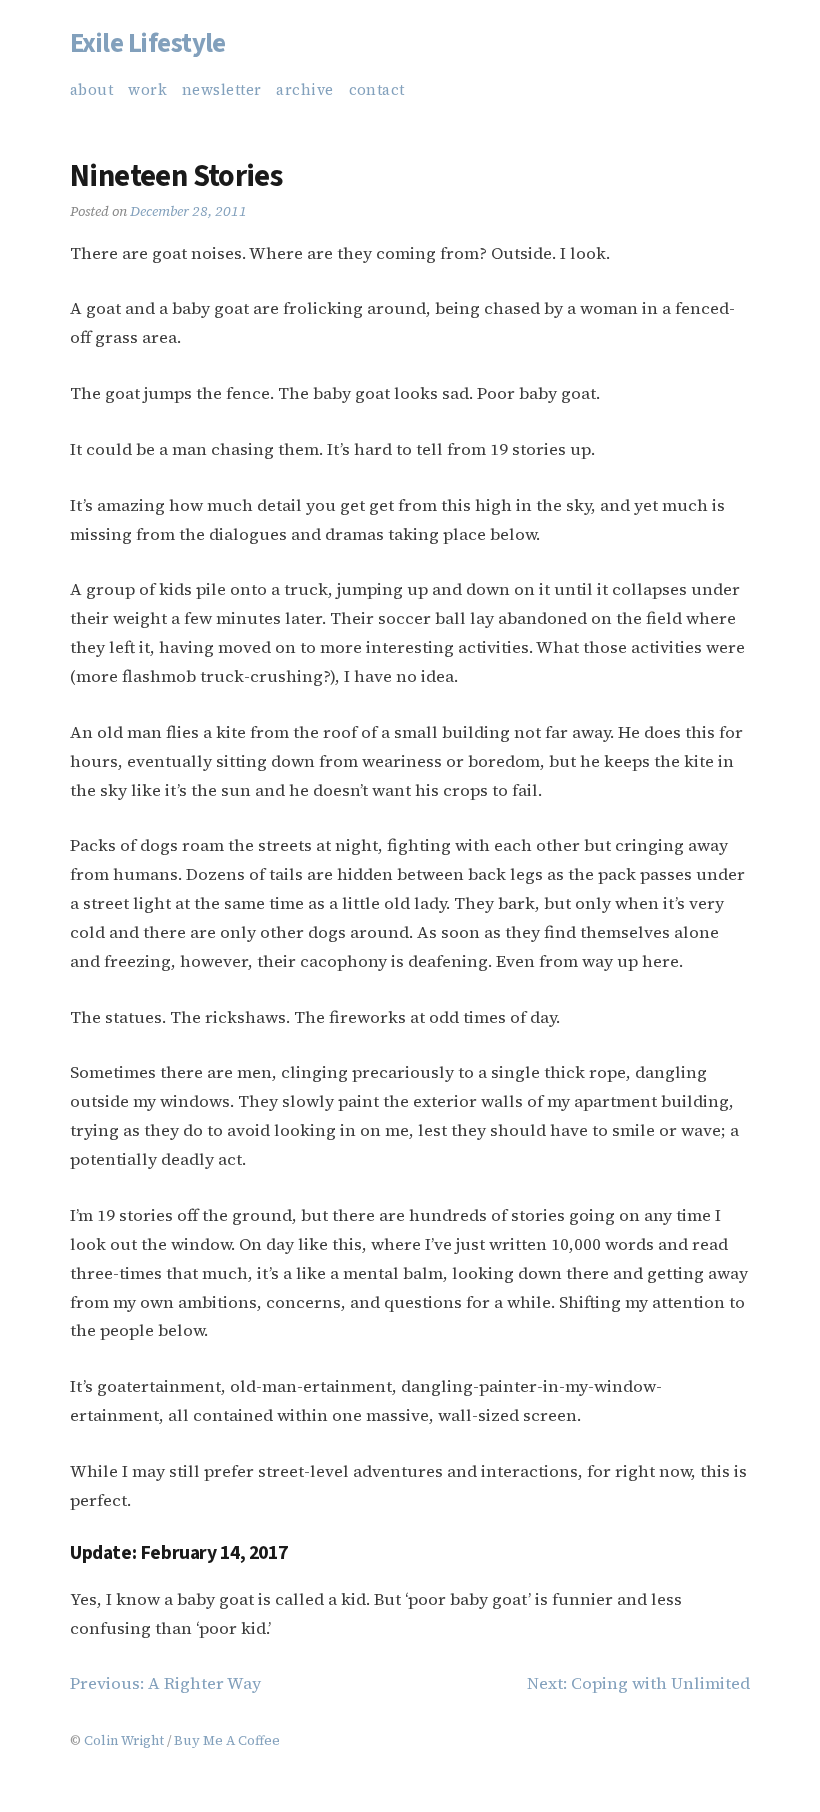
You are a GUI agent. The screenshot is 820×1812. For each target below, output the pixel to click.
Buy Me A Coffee (227, 1740)
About (91, 90)
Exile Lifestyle (148, 43)
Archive (304, 90)
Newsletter (221, 90)
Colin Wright (124, 1740)
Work (147, 90)
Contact (377, 90)
